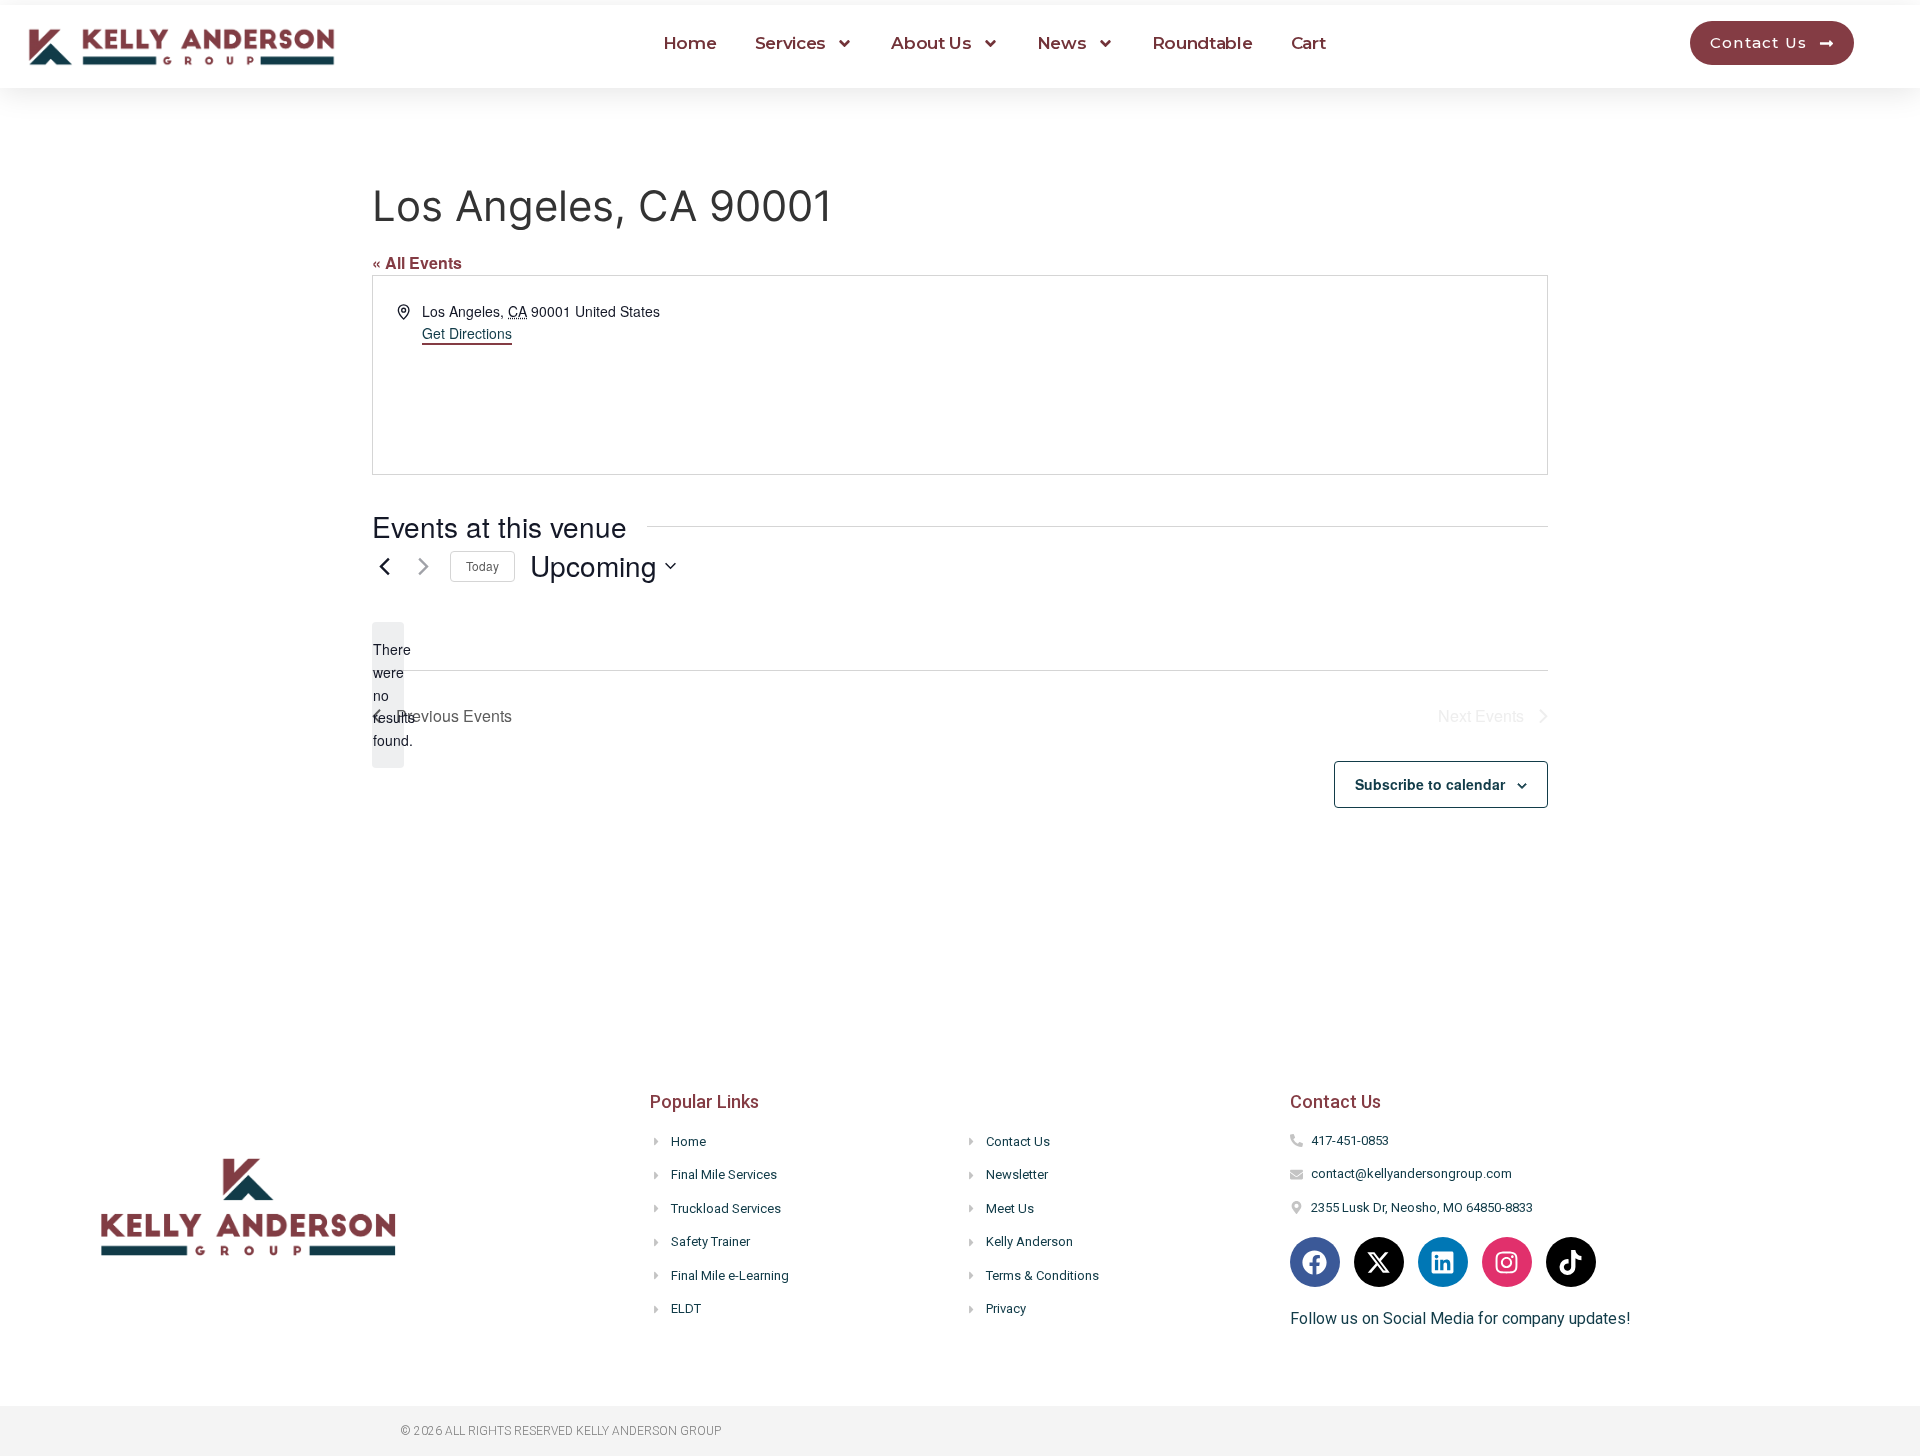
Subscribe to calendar (1430, 784)
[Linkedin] (1443, 1262)
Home (690, 43)
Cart (1308, 43)
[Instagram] (1507, 1262)
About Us (931, 43)
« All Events (417, 262)
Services (791, 43)
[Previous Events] (384, 566)
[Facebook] (1315, 1262)
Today (482, 565)
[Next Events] (423, 566)
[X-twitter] (1379, 1262)
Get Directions (467, 333)
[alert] (388, 694)
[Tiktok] (1571, 1262)
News (1062, 43)
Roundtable (1202, 43)
